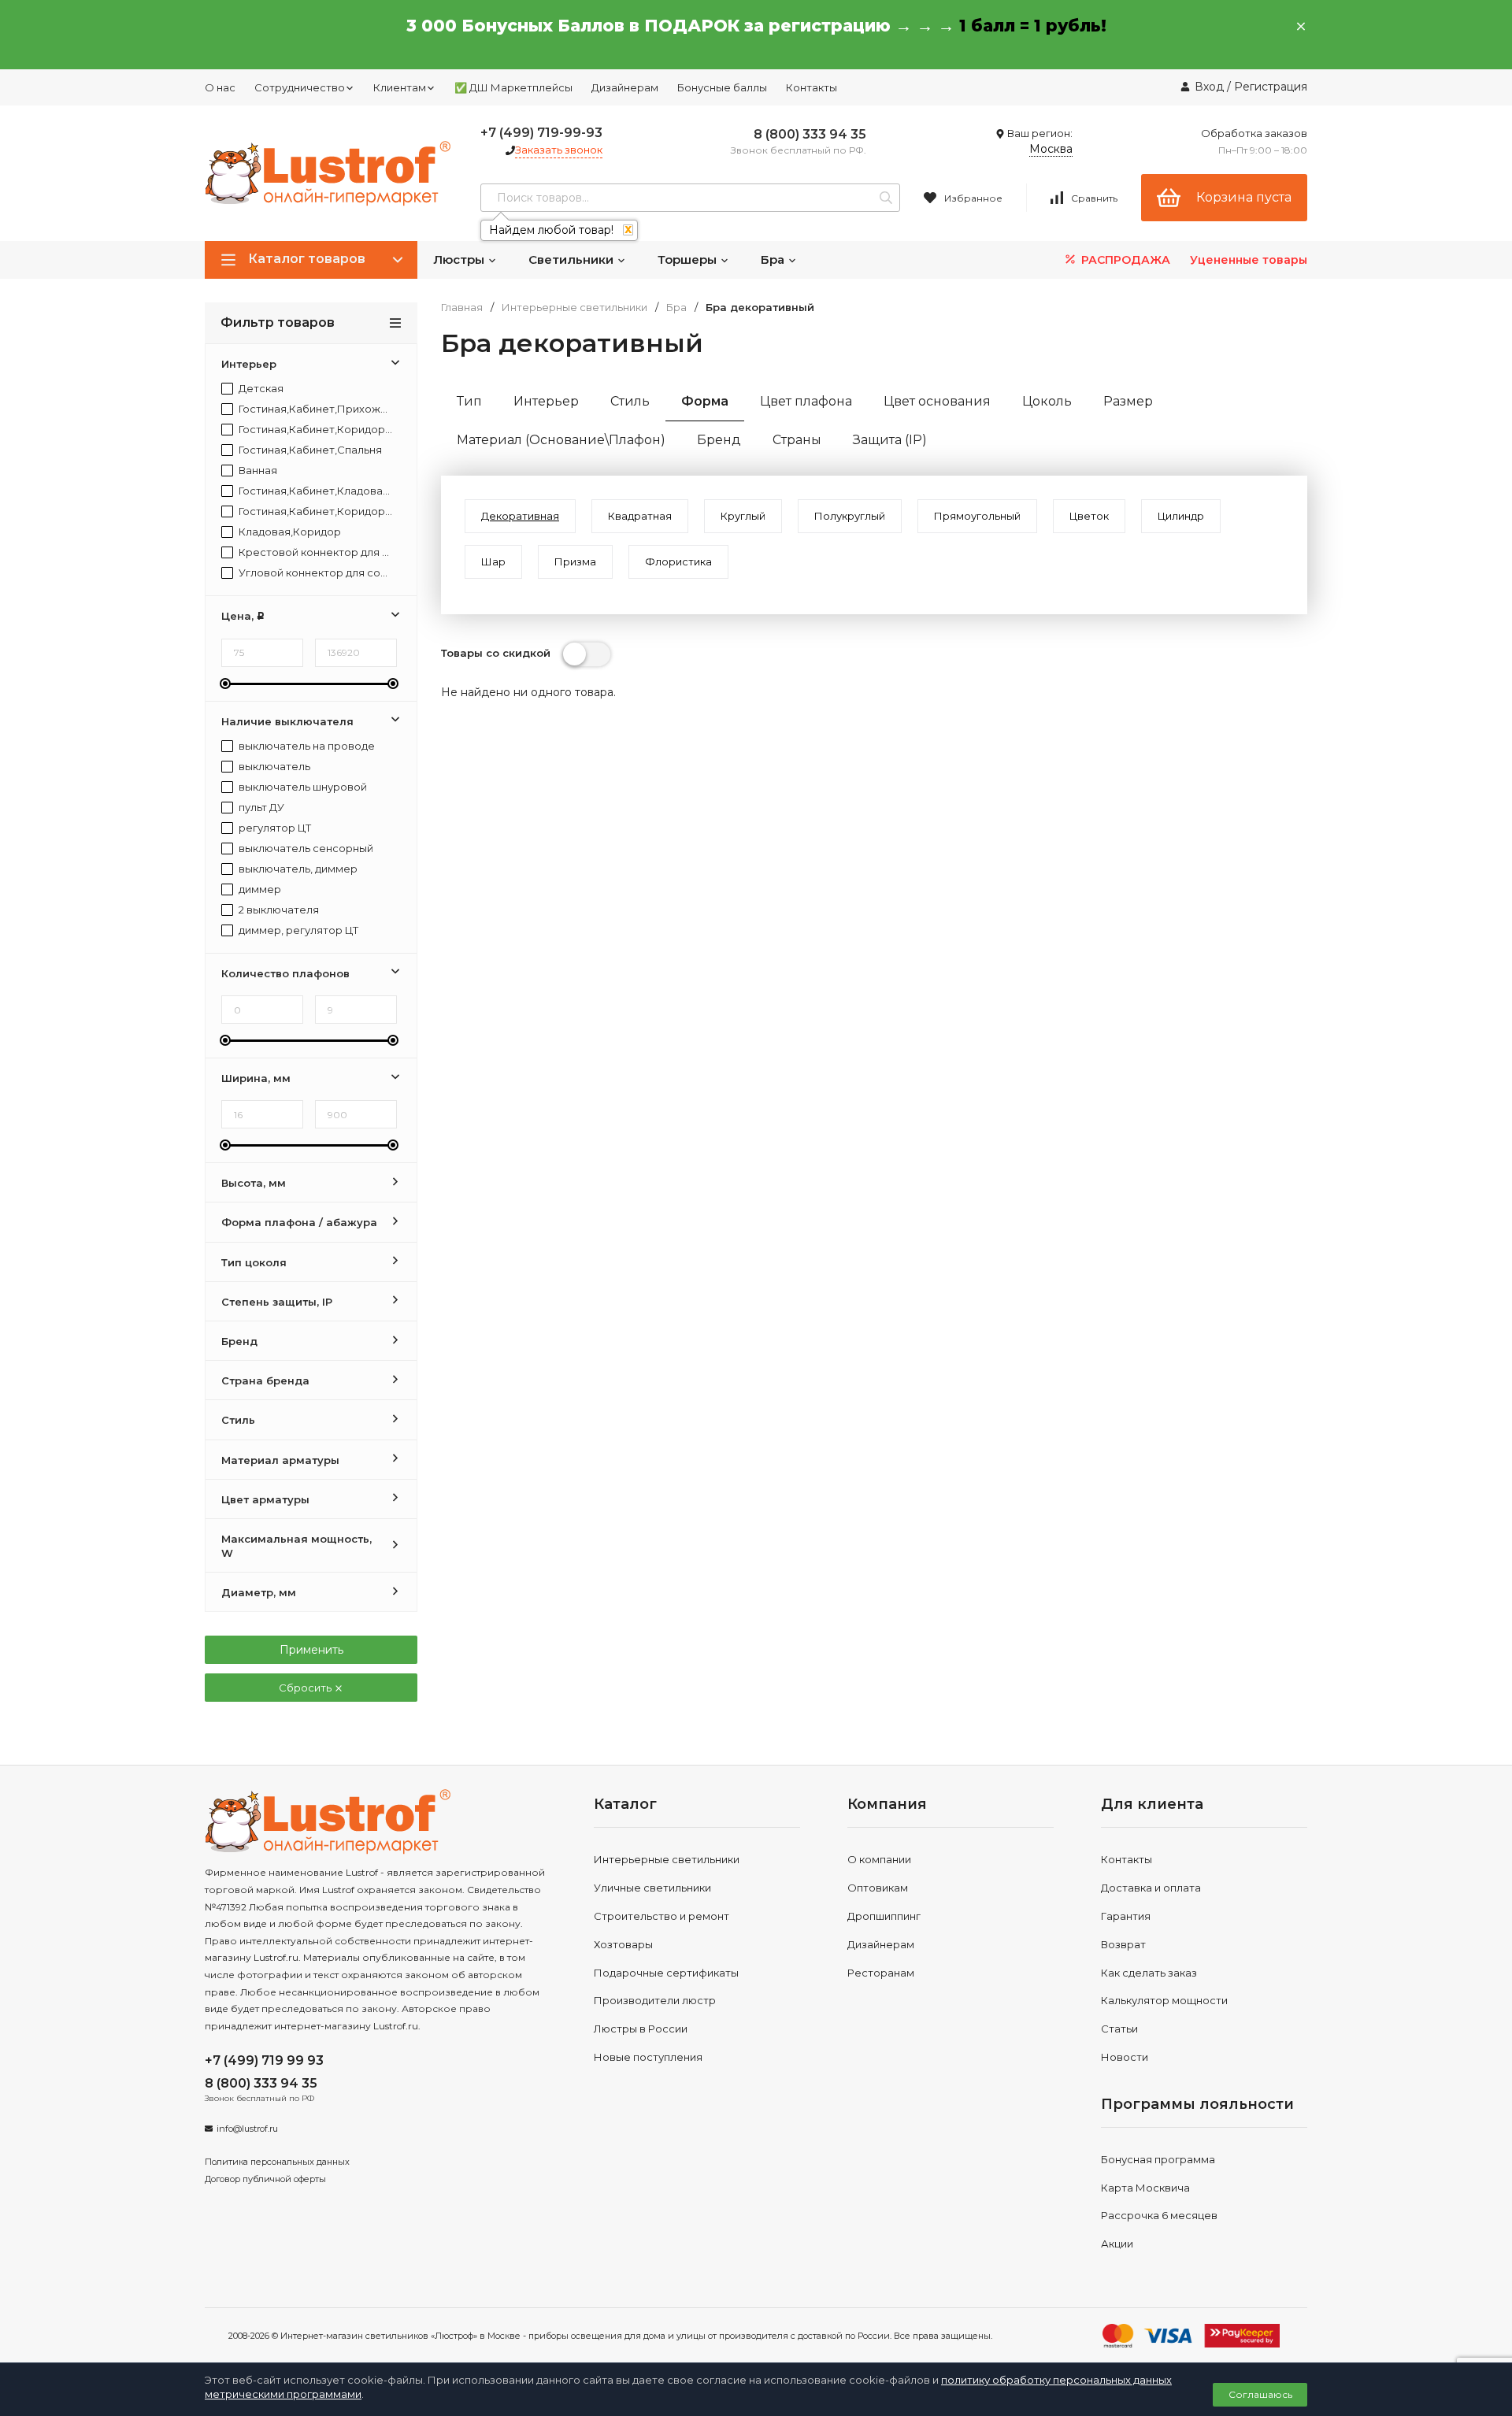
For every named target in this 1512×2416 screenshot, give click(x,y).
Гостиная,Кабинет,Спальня (309, 450)
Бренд (719, 440)
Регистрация (1271, 87)
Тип (469, 401)
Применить (311, 1650)
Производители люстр (655, 2000)
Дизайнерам (625, 87)
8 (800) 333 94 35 (810, 134)
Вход (1209, 87)
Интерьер (546, 401)
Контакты (812, 87)
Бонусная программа (1158, 2159)
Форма (705, 401)
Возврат (1123, 1944)
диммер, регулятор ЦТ (297, 930)
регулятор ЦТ (274, 828)
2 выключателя (278, 910)
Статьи (1119, 2029)
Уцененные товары (1249, 260)
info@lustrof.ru (247, 2129)
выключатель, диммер (297, 869)
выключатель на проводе (306, 746)
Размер (1128, 401)
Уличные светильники (652, 1888)
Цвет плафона (806, 401)
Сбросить (306, 1688)
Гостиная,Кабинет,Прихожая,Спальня (315, 409)
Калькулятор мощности (1164, 2000)
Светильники (573, 259)
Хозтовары (623, 1944)
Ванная (257, 471)
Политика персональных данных (277, 2162)
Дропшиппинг (884, 1916)
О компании (879, 1859)
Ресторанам (881, 1973)
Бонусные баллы (722, 87)
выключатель (273, 767)
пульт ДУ (260, 808)
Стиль (630, 401)
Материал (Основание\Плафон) (561, 440)
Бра (774, 259)
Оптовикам (878, 1888)
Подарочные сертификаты (666, 1973)
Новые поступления (648, 2057)
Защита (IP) (890, 440)
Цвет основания (937, 401)
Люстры (460, 259)
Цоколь (1047, 401)
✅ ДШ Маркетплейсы (513, 87)
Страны (797, 440)
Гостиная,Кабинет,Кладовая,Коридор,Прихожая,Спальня (315, 491)
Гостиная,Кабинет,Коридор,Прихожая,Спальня (315, 430)
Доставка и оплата (1151, 1888)
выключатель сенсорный (305, 849)
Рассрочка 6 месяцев (1159, 2215)
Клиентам (400, 87)
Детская (260, 389)
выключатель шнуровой (302, 787)
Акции (1117, 2244)
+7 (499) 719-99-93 (541, 133)
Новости (1125, 2057)
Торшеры (689, 259)
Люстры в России (641, 2029)
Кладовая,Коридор (289, 532)
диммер (259, 889)
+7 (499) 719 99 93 (264, 2060)
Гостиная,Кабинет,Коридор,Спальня (315, 511)
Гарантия (1126, 1916)
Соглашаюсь (1260, 2394)
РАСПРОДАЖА (1124, 260)
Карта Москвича (1145, 2188)
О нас (220, 87)
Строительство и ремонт (661, 1916)
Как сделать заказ (1149, 1973)
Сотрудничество (300, 87)
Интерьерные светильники (574, 308)
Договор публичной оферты (265, 2179)
